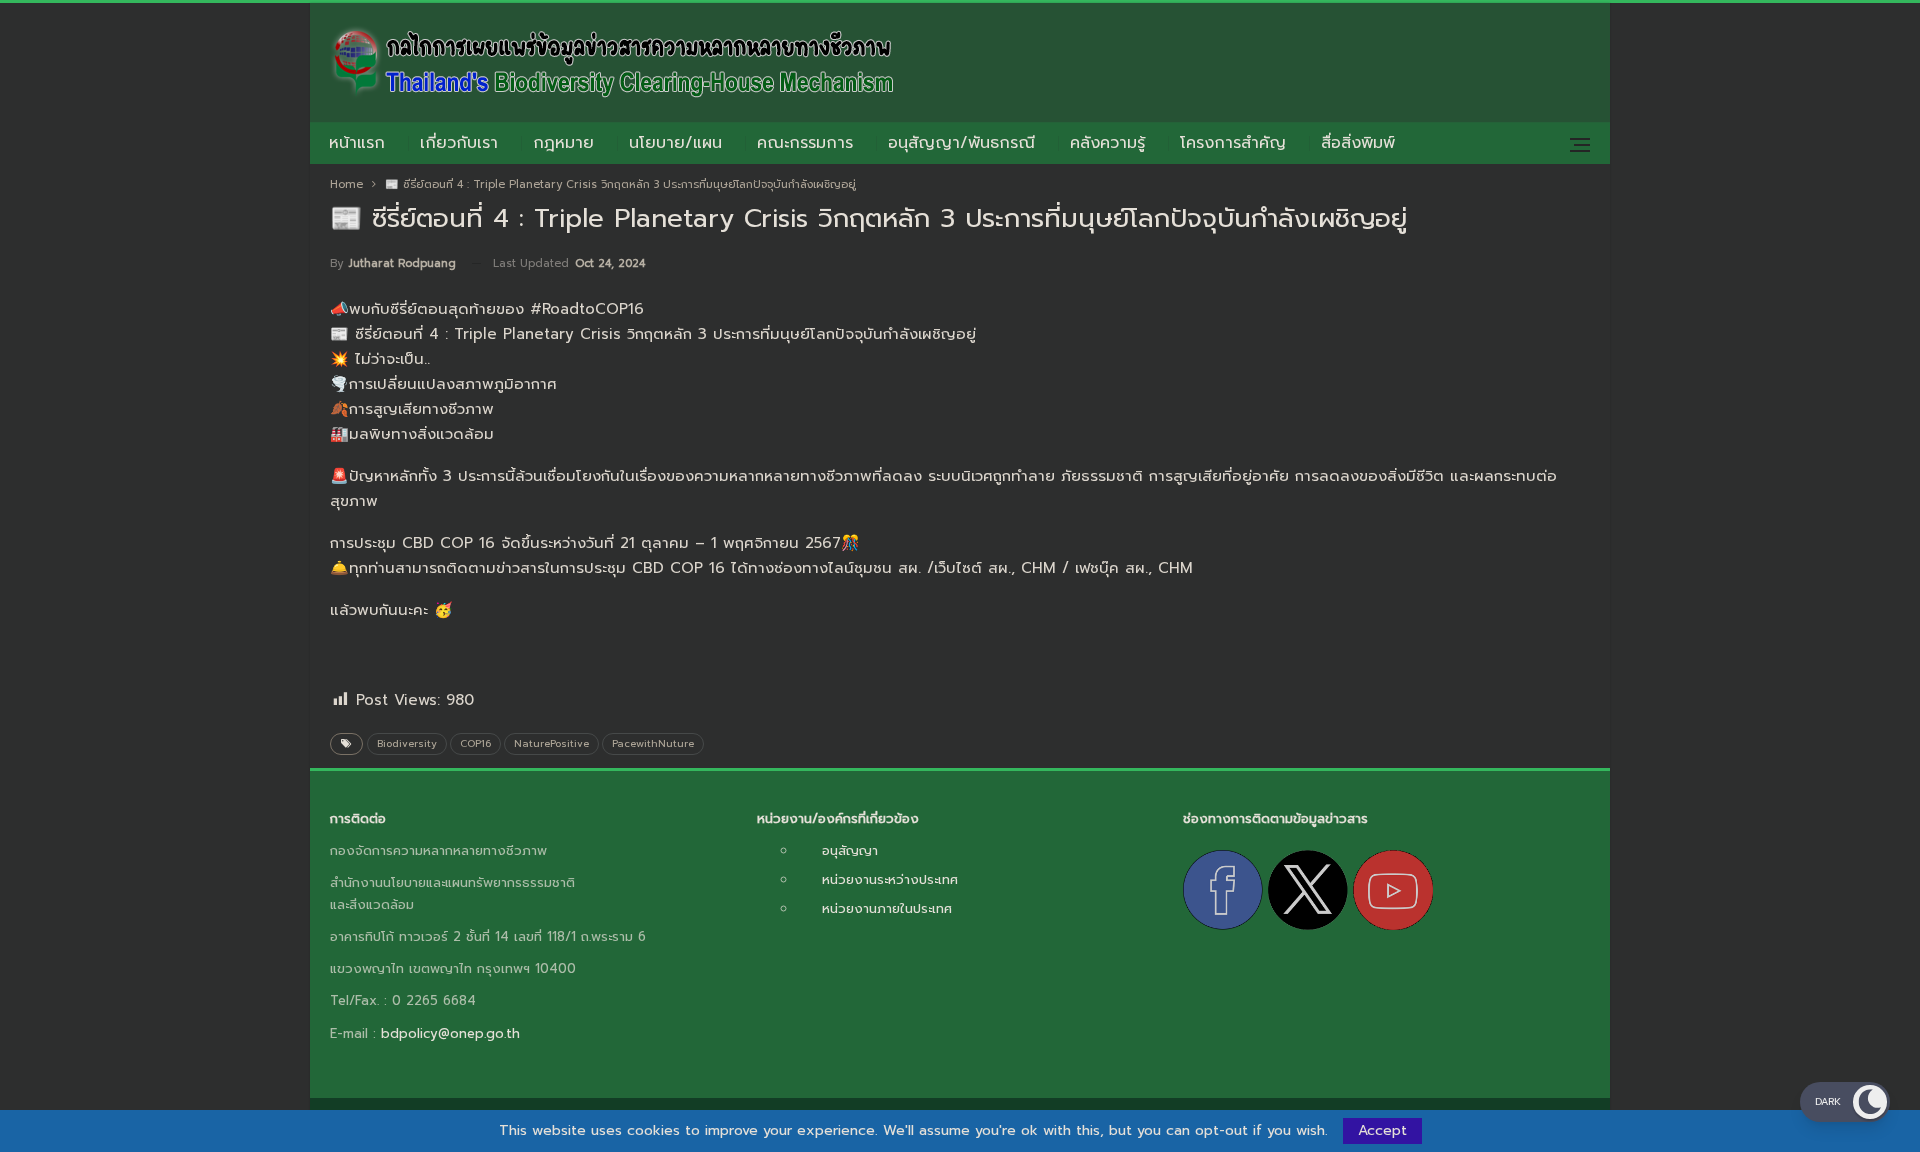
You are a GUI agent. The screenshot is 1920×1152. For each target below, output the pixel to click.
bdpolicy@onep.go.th (450, 1033)
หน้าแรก (357, 143)
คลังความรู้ (1107, 143)
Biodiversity (407, 743)
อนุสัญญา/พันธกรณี (961, 143)
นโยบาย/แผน (675, 143)
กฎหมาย (563, 143)
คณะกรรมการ (805, 143)
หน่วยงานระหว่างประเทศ (890, 879)
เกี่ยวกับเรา (459, 143)
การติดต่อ (358, 818)
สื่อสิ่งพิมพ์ (1358, 143)
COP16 (475, 743)
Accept (1382, 1130)
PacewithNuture (653, 743)
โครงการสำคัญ (1233, 143)
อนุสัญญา (850, 850)
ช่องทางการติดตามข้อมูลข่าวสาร (1275, 818)
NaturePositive (551, 743)
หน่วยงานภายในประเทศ (887, 908)
